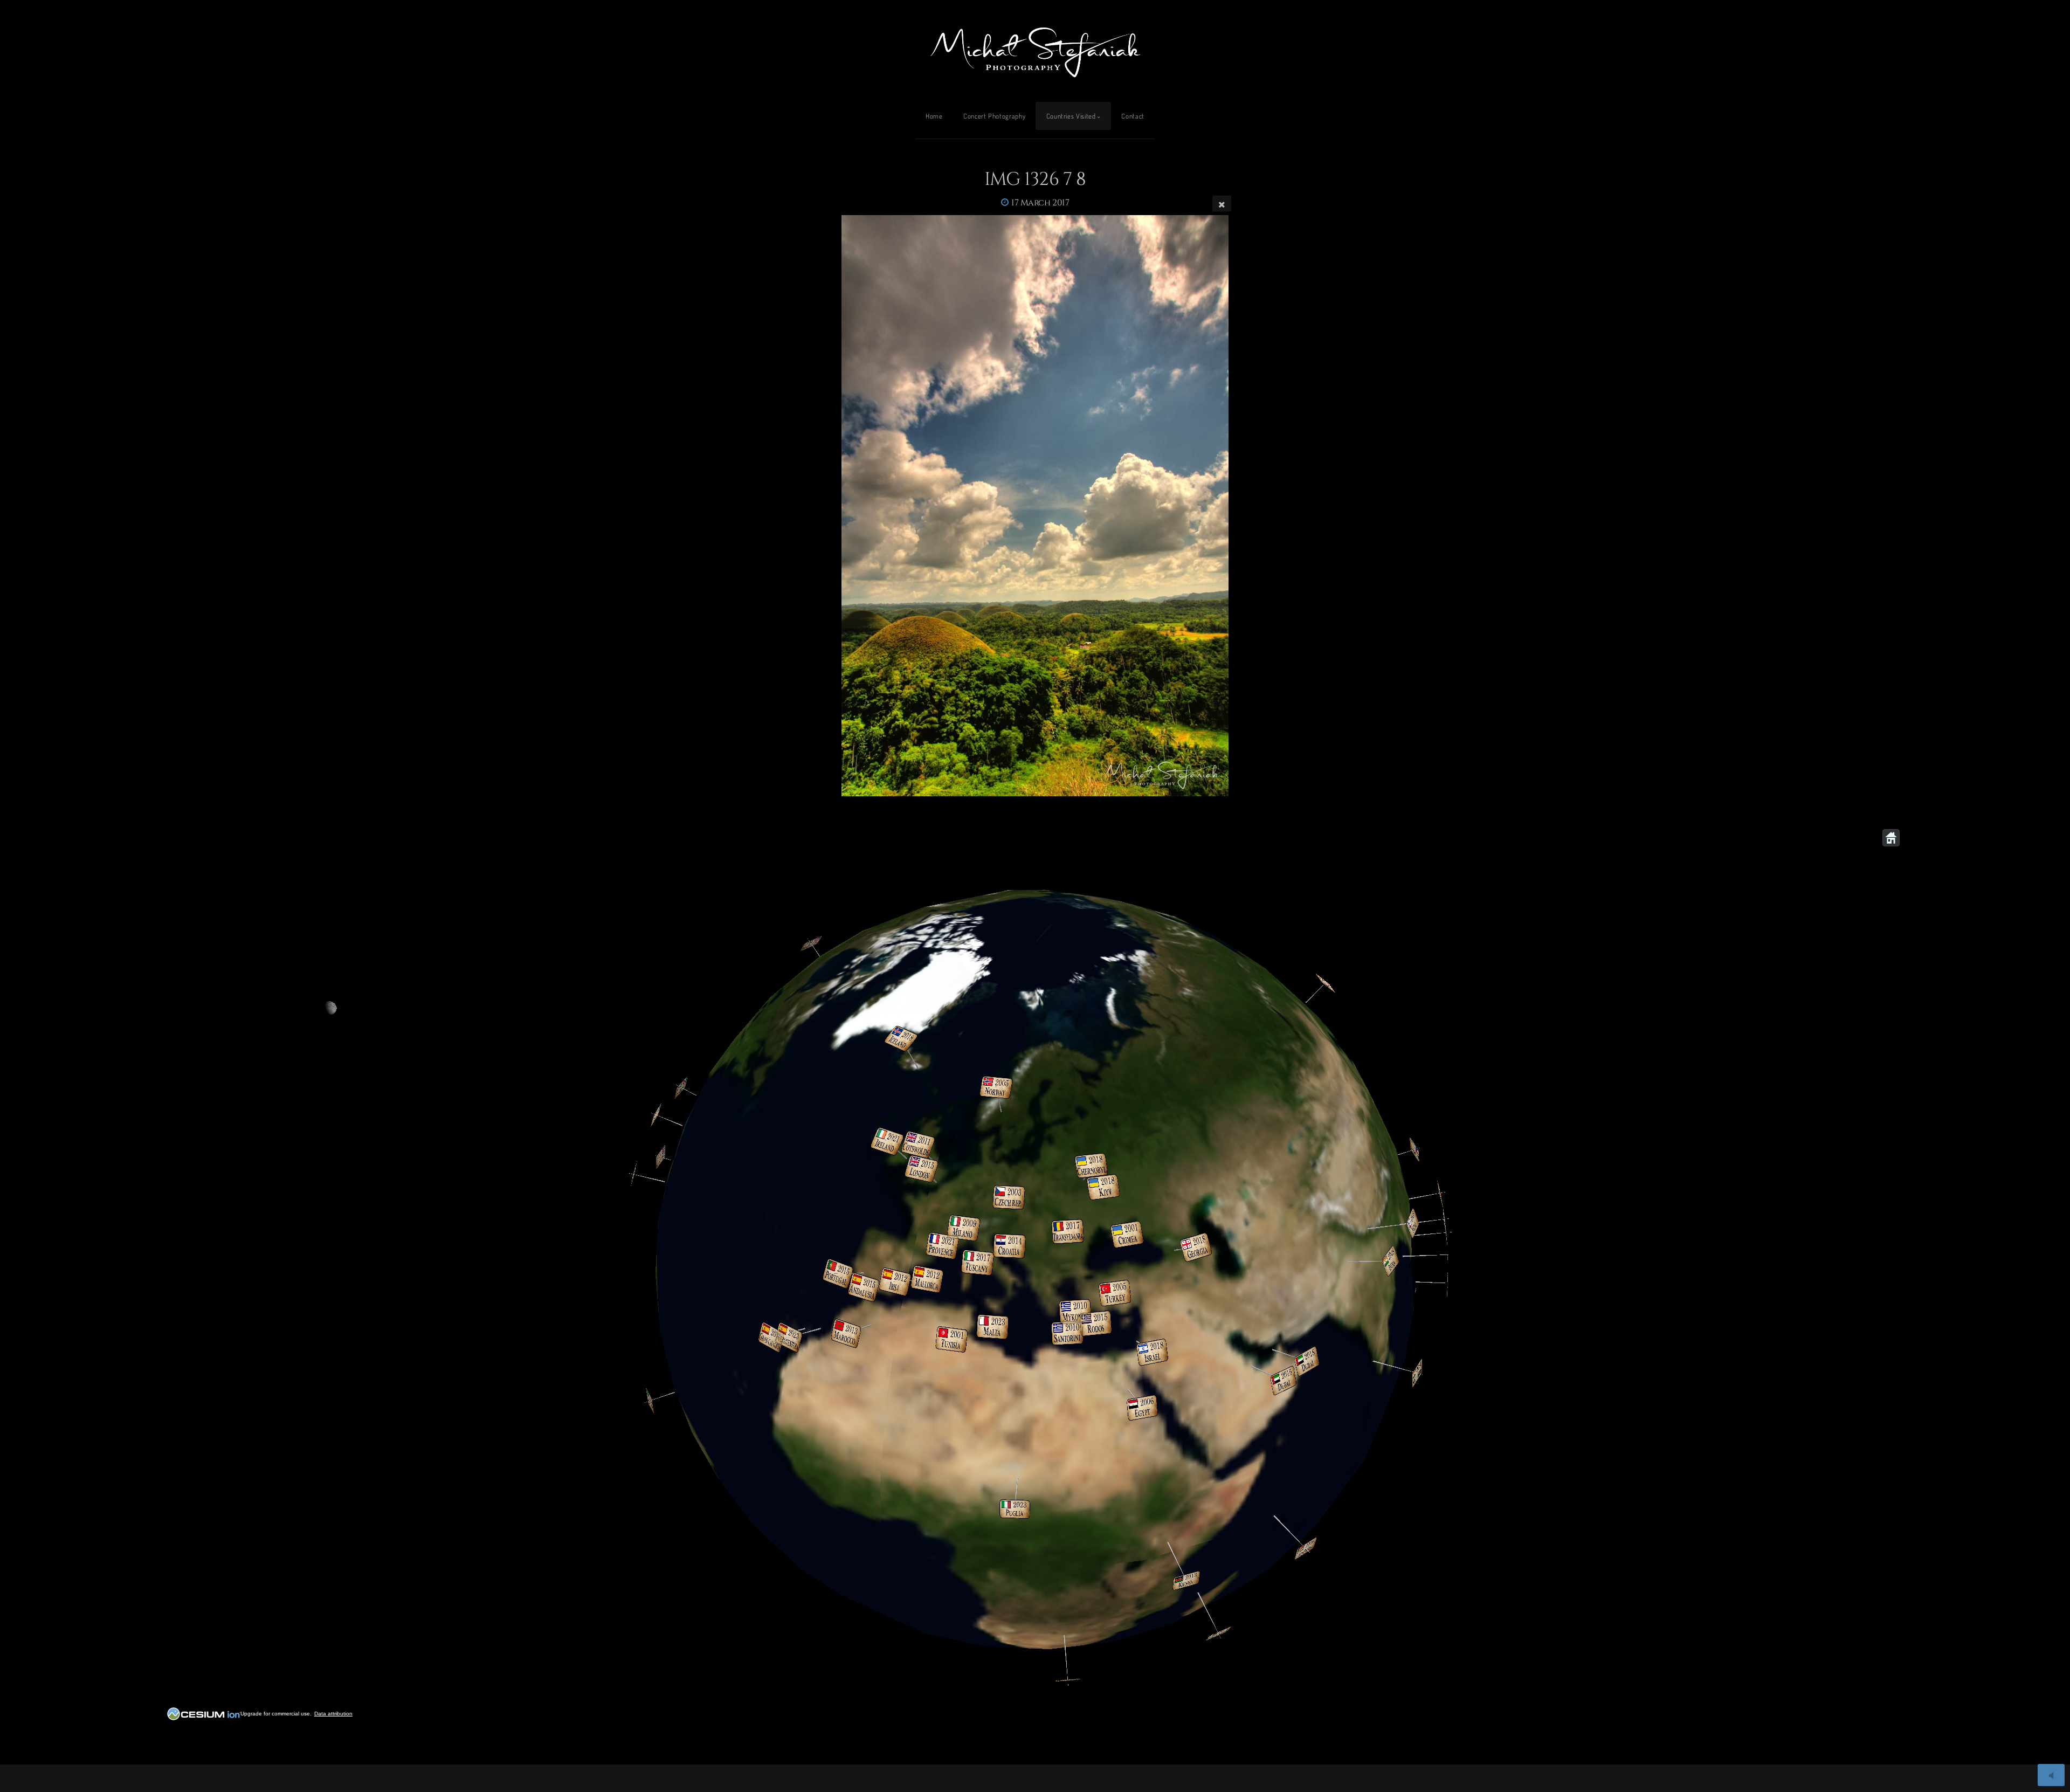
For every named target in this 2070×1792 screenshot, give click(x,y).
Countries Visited (1071, 116)
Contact (1133, 116)
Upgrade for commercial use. (276, 1714)
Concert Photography (994, 116)
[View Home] (1891, 838)
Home (934, 116)
